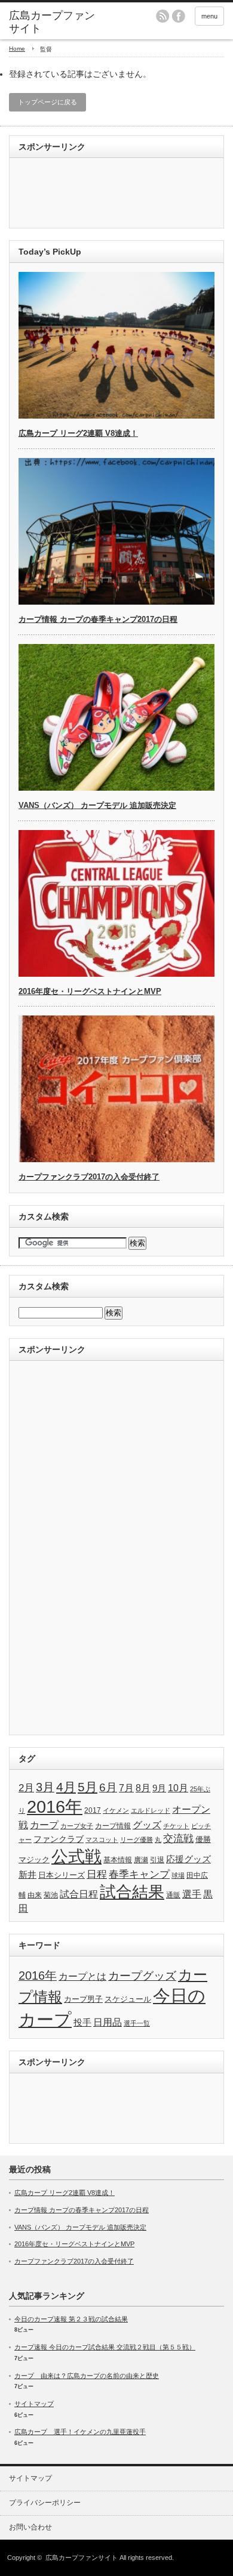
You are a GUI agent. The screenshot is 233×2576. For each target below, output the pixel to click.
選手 (192, 1894)
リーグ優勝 (137, 1840)
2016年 (55, 1806)
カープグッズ (142, 1976)
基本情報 (118, 1860)
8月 (143, 1788)
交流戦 (178, 1839)
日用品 (108, 2022)
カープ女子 (77, 1826)
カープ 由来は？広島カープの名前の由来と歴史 (87, 2376)
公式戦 (76, 1857)
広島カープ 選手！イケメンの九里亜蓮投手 (80, 2432)
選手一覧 (137, 2023)
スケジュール (128, 1999)
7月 (126, 1788)
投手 (82, 2022)
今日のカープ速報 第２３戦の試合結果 (71, 2319)
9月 (159, 1788)
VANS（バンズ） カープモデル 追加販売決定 (97, 805)
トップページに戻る (47, 102)
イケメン (116, 1810)
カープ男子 (83, 1999)
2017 (93, 1810)
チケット (176, 1826)
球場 (178, 1875)
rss (163, 16)
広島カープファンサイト (82, 2558)
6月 (108, 1787)
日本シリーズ (62, 1875)
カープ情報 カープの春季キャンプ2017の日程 (98, 619)
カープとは (82, 1976)
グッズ (147, 1825)
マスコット (102, 1840)
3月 (45, 1787)
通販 (173, 1895)
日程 (97, 1874)
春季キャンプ (139, 1874)
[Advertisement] (66, 194)
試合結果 (132, 1892)
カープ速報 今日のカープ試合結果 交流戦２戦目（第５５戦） (105, 2347)
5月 (88, 1787)
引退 (157, 1860)
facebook (179, 16)
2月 (26, 1788)
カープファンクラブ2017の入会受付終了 (89, 1177)
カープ (44, 1825)
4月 (66, 1787)
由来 (35, 1895)
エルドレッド (151, 1810)
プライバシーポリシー (45, 2503)
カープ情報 (113, 1826)
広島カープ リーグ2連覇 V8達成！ (78, 433)
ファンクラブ (59, 1839)
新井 (27, 1874)
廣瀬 (141, 1860)
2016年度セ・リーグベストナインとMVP (90, 991)
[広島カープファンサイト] (56, 22)
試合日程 (79, 1894)
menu (209, 16)
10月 (178, 1788)
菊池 (51, 1895)
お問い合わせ (30, 2527)
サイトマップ (34, 2404)
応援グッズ (188, 1859)
